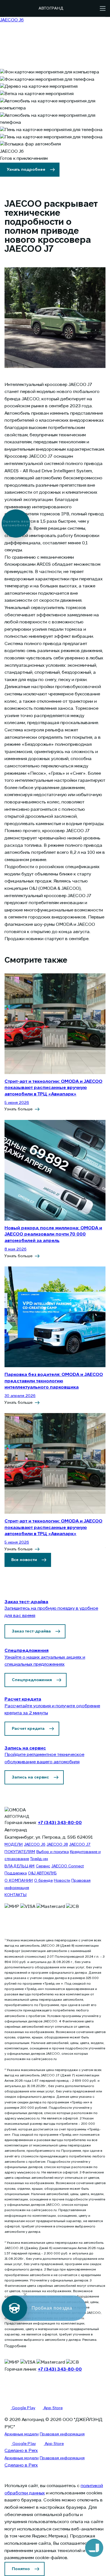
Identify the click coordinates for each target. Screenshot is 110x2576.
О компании (19, 1881)
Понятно (21, 2569)
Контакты (16, 1895)
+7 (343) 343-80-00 (60, 1823)
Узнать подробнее (26, 170)
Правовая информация (62, 2434)
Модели (14, 1845)
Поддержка (16, 1873)
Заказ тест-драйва (31, 1631)
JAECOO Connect (68, 1866)
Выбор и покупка (53, 1852)
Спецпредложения (32, 1680)
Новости (62, 1881)
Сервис (43, 1866)
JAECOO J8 (57, 1845)
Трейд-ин (39, 1859)
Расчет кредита (28, 1729)
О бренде (43, 1881)
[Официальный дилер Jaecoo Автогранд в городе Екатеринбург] (19, 8)
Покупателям (20, 1852)
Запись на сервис (30, 1777)
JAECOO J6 (35, 1845)
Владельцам (20, 1866)
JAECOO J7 (80, 1845)
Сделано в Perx (21, 2451)
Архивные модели (22, 2434)
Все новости (24, 1560)
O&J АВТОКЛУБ (42, 1873)
